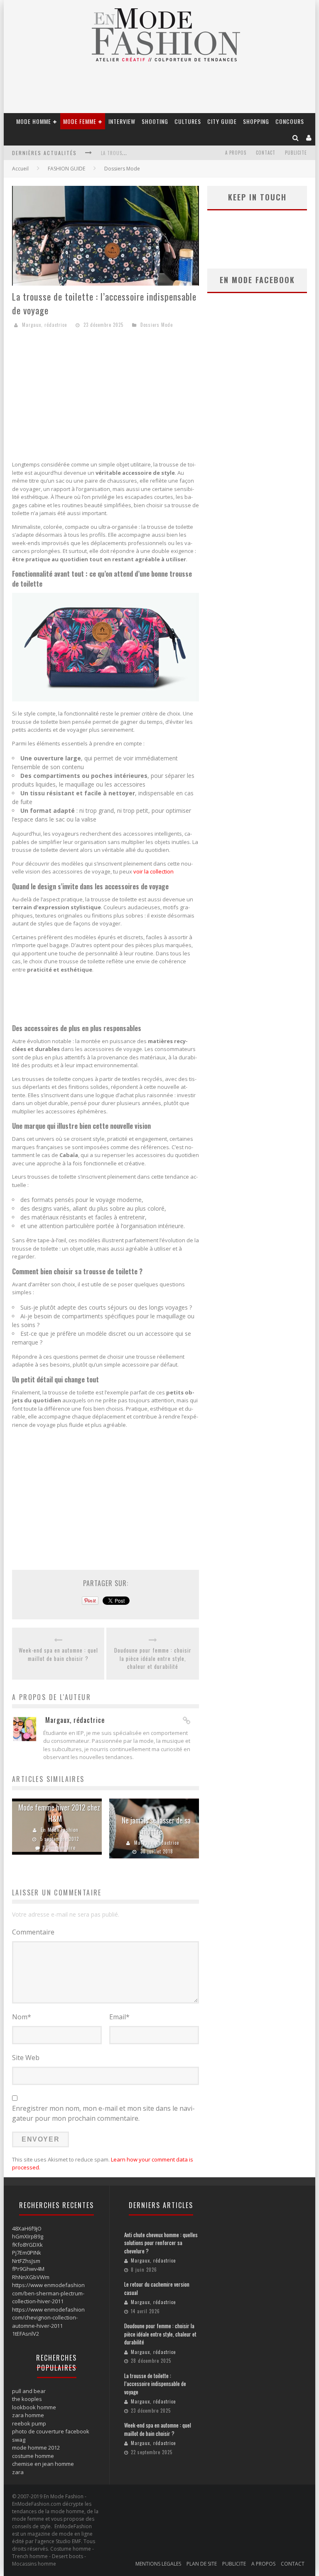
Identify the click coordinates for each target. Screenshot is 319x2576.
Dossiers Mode (122, 169)
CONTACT (266, 153)
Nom (22, 2017)
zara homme (28, 2415)
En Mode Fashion (60, 1830)
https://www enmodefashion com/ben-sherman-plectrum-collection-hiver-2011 (48, 2293)
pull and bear (29, 2391)
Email (119, 2017)
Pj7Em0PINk (27, 2253)
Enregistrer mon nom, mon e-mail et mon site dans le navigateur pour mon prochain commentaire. (103, 2113)
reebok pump (29, 2423)
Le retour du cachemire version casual (157, 2288)
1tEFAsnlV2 (26, 2334)
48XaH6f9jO (27, 2228)
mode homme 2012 (36, 2448)
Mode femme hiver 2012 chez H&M (59, 1813)
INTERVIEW (122, 121)
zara (18, 2472)
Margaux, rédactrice (44, 325)
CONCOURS (290, 121)
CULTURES (188, 121)
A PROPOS (236, 153)
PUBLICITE (296, 153)
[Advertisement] (106, 396)
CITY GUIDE (222, 121)
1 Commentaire (59, 1848)
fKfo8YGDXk (27, 2245)
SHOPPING (256, 121)
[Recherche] (296, 137)
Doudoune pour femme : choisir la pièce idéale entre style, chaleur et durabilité (153, 1658)
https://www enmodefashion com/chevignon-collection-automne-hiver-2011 (48, 2318)
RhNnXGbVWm (31, 2277)
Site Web (26, 2058)
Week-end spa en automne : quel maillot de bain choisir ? (58, 1654)
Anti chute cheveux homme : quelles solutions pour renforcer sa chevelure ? (161, 2243)
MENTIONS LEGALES (158, 2564)
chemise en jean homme (43, 2464)
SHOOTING (155, 121)
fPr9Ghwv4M (28, 2269)
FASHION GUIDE (66, 169)
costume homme (33, 2456)
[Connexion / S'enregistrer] (309, 137)
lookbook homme (34, 2407)
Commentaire (33, 1932)
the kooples (27, 2399)
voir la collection (153, 871)
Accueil (20, 169)
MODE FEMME (80, 121)
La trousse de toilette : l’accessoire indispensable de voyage (155, 2384)
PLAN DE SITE (202, 2564)
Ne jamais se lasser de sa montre (156, 1826)
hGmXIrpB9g (28, 2236)
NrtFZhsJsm (26, 2261)
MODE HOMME (34, 121)
